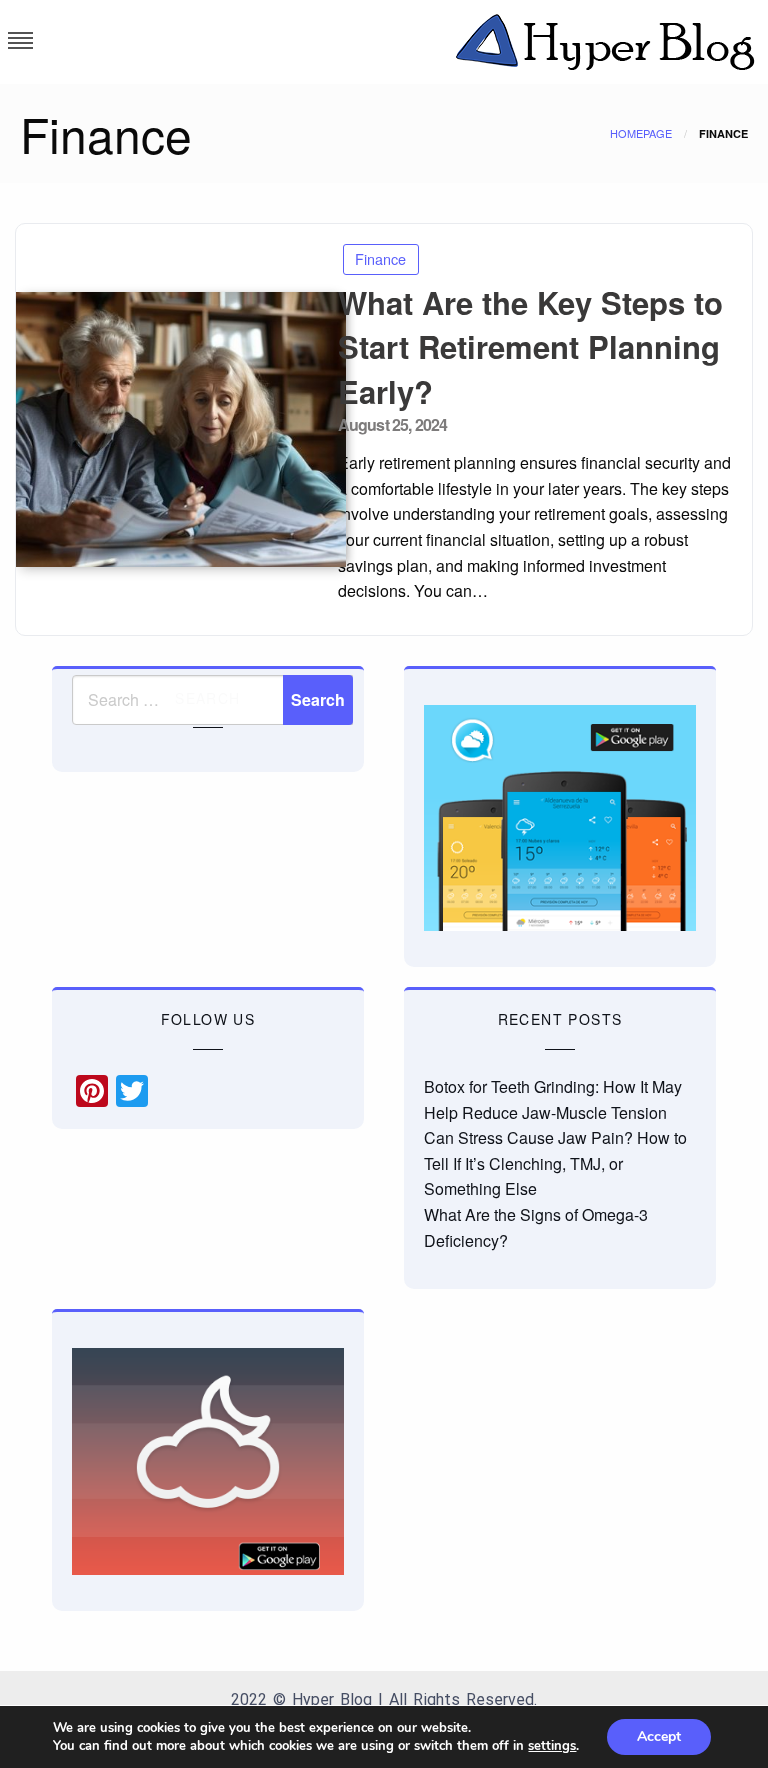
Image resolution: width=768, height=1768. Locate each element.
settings (552, 1746)
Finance (380, 258)
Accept (659, 1736)
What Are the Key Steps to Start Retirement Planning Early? (530, 347)
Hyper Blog (332, 1699)
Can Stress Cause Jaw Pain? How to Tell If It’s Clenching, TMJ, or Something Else (555, 1163)
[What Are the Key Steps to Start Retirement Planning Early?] (169, 429)
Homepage (641, 133)
